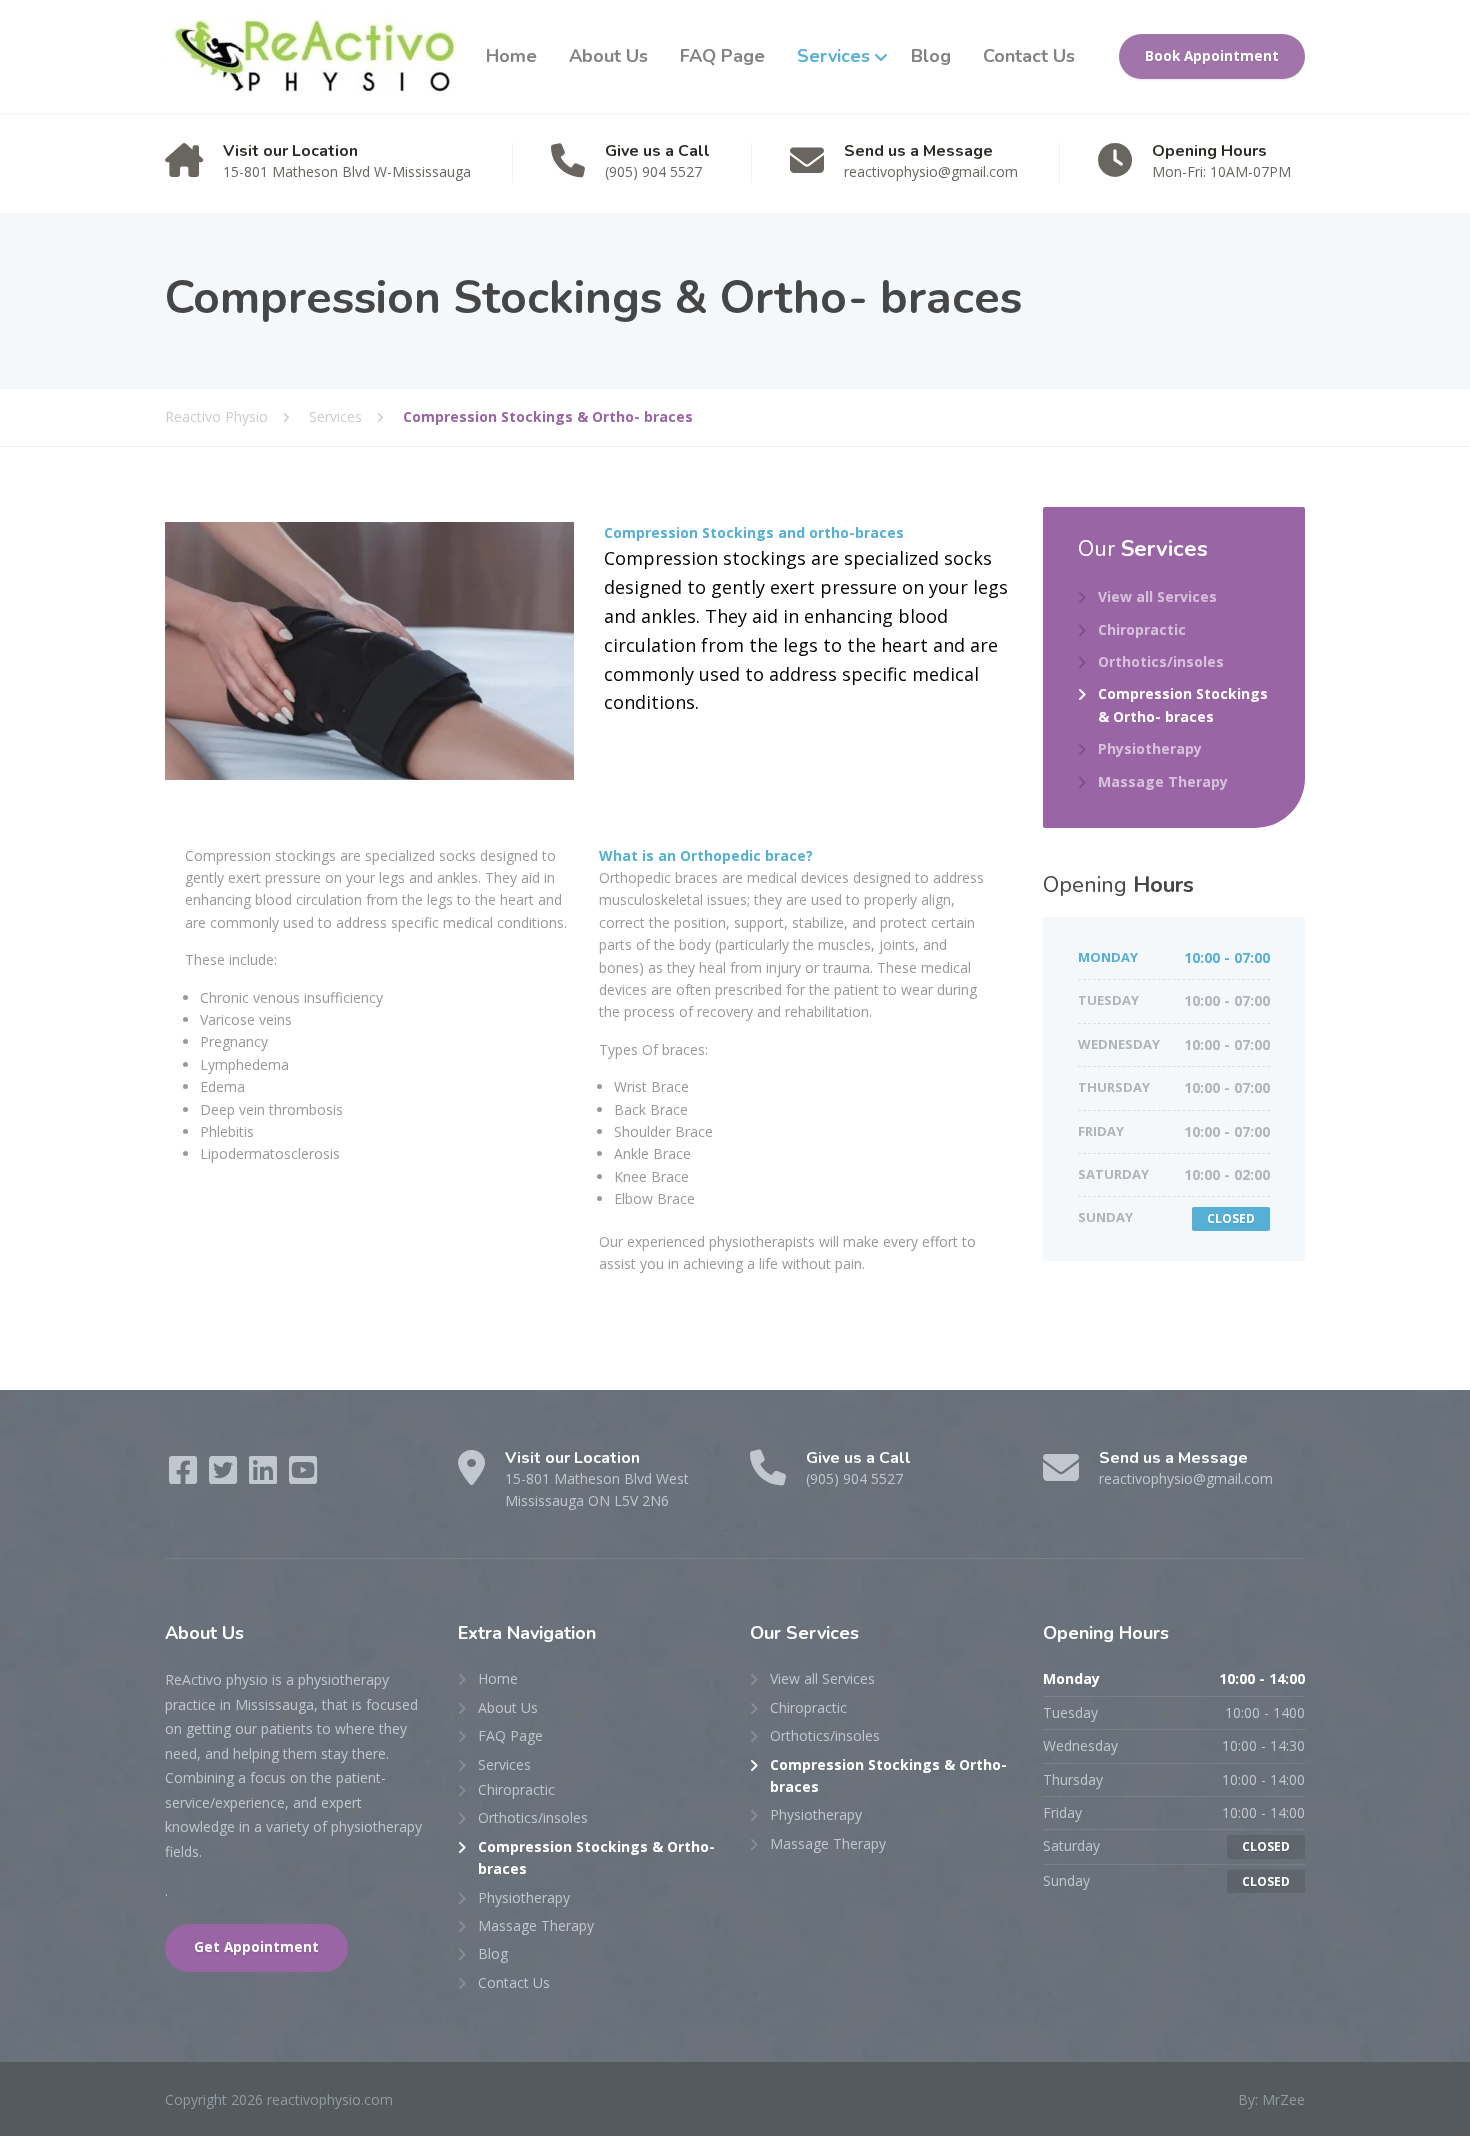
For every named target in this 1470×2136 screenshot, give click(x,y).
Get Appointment (256, 1947)
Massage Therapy (1163, 781)
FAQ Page (722, 56)
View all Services (1157, 596)
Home (511, 56)
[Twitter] (225, 1476)
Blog (931, 56)
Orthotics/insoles (1161, 661)
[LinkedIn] (265, 1476)
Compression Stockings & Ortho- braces (1183, 704)
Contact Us (1029, 56)
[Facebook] (185, 1476)
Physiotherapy (1150, 748)
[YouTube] (303, 1476)
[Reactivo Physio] (313, 56)
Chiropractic (1142, 629)
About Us (608, 56)
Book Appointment (1212, 56)
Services (833, 56)
